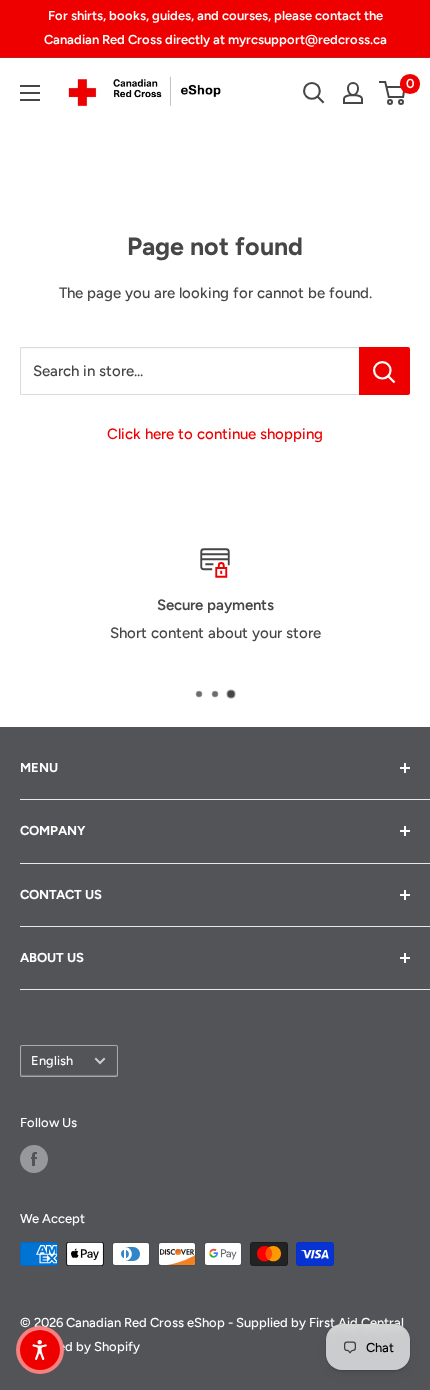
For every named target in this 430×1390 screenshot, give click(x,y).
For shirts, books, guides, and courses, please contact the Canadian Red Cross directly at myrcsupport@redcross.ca (215, 27)
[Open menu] (30, 93)
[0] (393, 93)
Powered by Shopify (80, 1346)
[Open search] (314, 93)
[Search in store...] (384, 371)
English (52, 1060)
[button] (40, 1350)
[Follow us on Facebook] (34, 1159)
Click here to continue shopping (215, 434)
